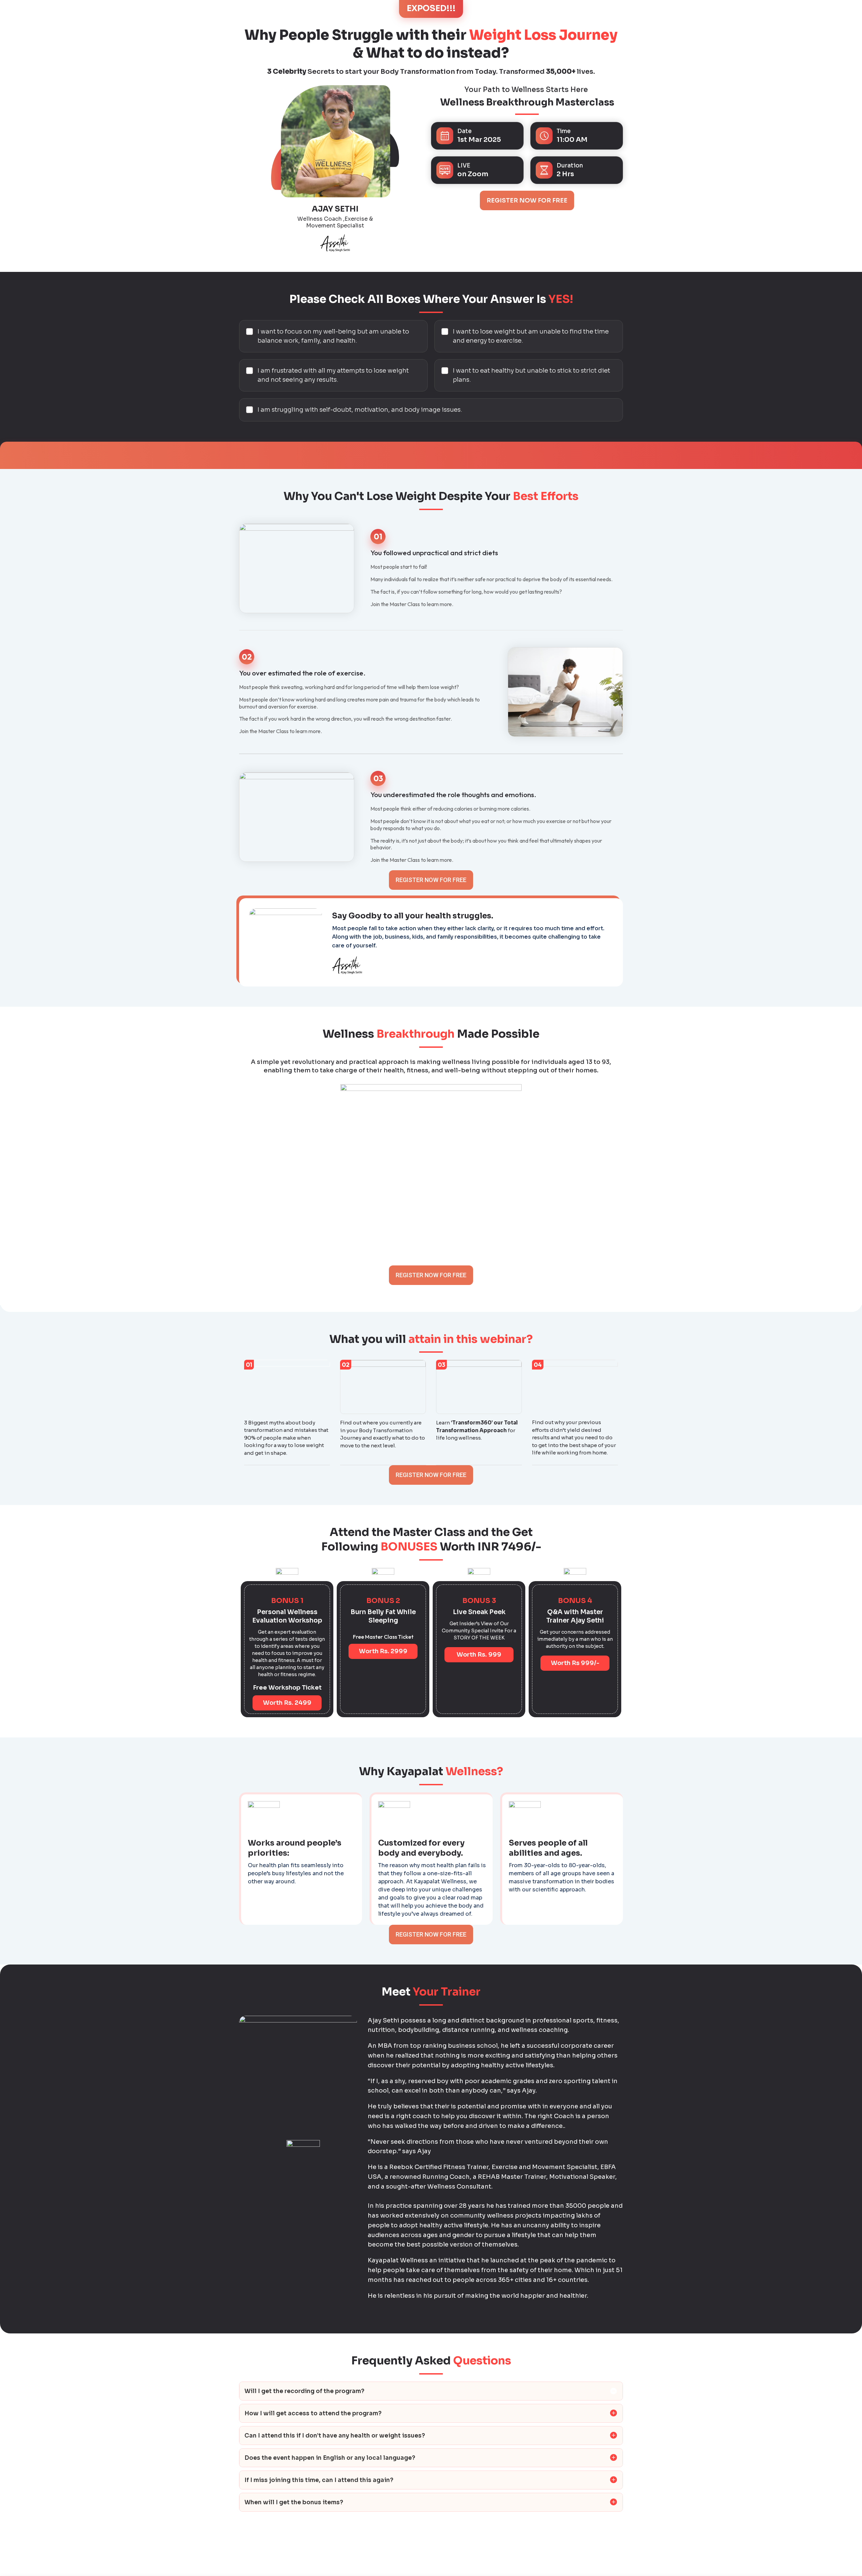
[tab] (431, 2391)
